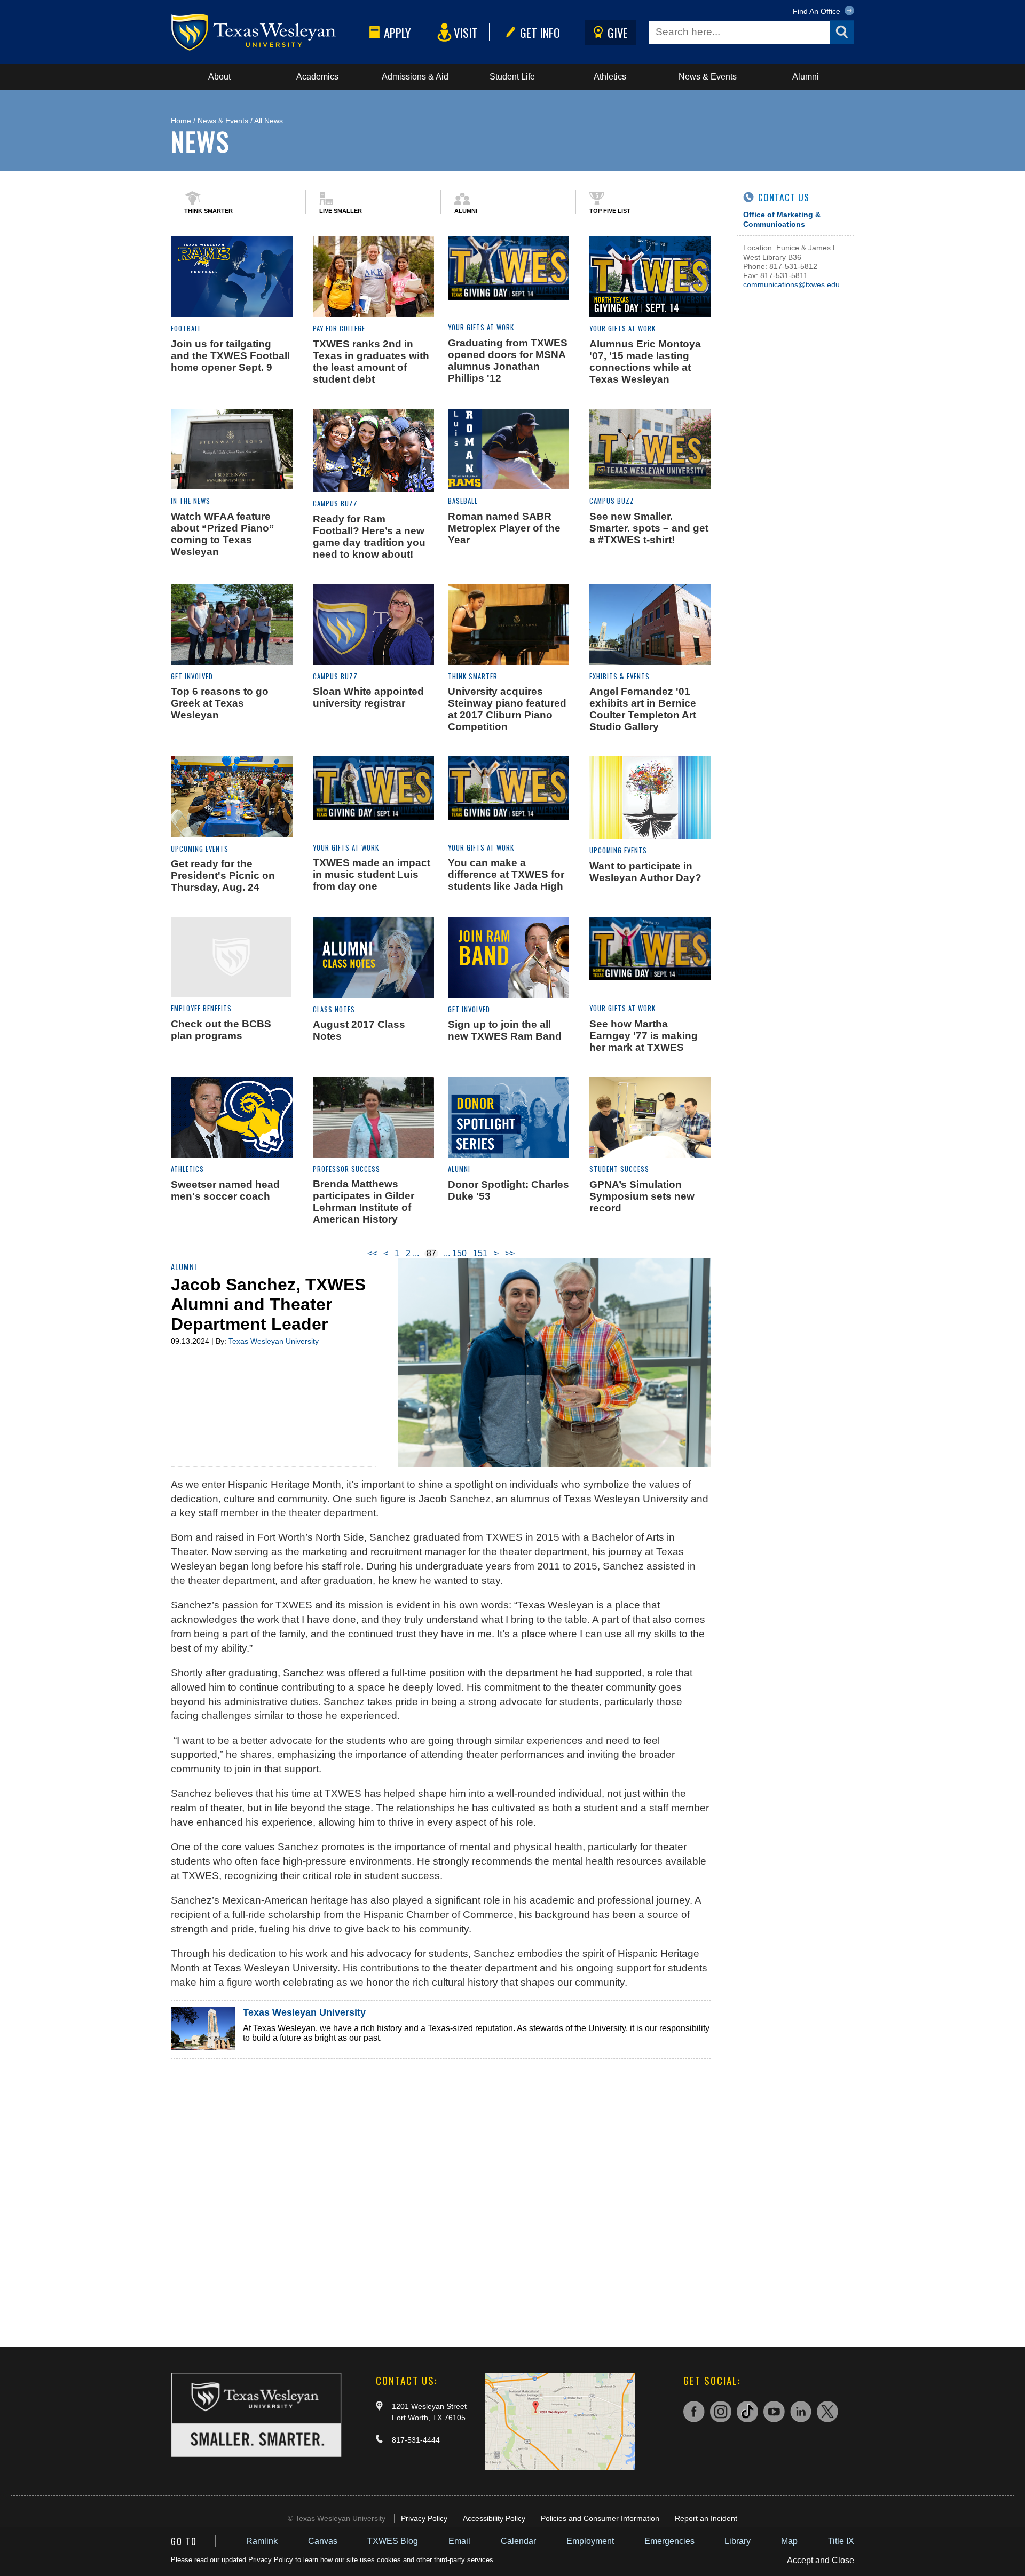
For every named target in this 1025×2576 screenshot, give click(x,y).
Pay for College (339, 328)
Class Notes (334, 1009)
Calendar (518, 2541)
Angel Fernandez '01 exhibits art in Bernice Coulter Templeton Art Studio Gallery (643, 709)
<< (372, 1253)
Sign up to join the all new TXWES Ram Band (505, 1030)
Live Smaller (341, 211)
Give (618, 32)
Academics (317, 77)
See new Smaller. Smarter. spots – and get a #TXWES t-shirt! (649, 528)
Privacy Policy (424, 2518)
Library (738, 2541)
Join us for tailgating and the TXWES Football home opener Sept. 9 (230, 356)
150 (459, 1253)
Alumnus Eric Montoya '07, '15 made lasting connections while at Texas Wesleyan (645, 362)
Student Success (619, 1169)
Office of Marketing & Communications (782, 219)
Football (186, 328)
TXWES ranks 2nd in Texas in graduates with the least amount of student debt (371, 362)
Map (789, 2541)
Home (181, 121)
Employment (590, 2541)
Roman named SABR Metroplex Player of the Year (504, 528)
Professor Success (346, 1169)
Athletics (610, 77)
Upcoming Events (200, 849)
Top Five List (610, 211)
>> (510, 1253)
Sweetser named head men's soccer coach (225, 1190)
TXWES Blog (393, 2541)
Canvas (323, 2541)
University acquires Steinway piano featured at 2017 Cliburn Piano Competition (507, 709)
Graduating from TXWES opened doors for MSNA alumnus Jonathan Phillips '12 (508, 360)
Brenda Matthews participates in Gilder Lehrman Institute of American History (364, 1202)
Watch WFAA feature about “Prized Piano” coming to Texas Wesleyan (223, 534)
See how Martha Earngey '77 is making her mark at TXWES (644, 1036)
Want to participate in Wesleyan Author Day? (645, 872)
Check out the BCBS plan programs (221, 1030)
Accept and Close (821, 2560)
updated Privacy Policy (257, 2560)
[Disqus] (441, 2192)
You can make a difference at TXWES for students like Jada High (506, 874)
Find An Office (818, 11)
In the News (191, 501)
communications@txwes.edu (791, 284)
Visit (466, 32)
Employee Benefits (201, 1008)
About (219, 77)
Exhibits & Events (620, 676)
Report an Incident (706, 2518)
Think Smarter (208, 211)
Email (459, 2541)
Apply (397, 32)
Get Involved (192, 676)
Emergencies (669, 2541)
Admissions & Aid (415, 77)
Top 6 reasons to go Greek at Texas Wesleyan (220, 703)
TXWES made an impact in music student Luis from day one (372, 874)
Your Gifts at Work (481, 327)
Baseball (463, 501)
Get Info (540, 32)
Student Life (512, 77)
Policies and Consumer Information (600, 2518)
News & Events (708, 77)
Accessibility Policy (494, 2518)
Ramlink (262, 2541)
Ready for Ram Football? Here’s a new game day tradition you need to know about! (369, 537)
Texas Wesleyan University (274, 1341)
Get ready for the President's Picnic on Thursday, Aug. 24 (223, 875)
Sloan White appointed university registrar (368, 697)
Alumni (806, 77)
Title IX (841, 2541)
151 (480, 1253)
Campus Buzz (335, 504)
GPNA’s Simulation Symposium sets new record (642, 1196)
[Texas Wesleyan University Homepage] (268, 32)
